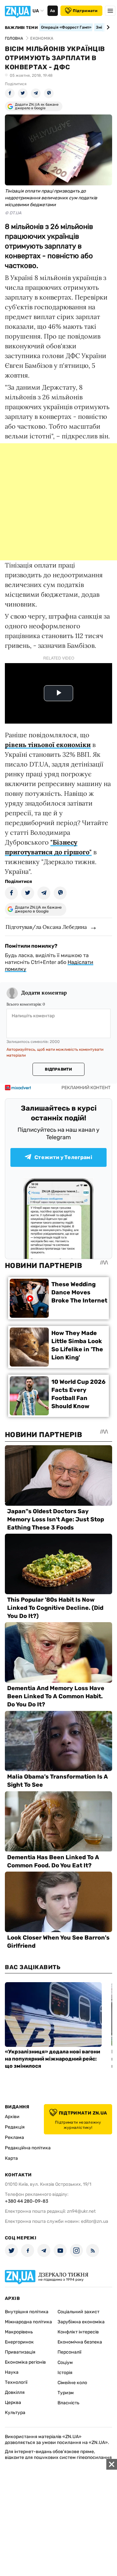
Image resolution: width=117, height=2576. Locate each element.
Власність (68, 2403)
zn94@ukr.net (81, 2211)
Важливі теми (21, 28)
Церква (13, 2402)
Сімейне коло (72, 2383)
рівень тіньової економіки (48, 745)
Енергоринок (19, 2342)
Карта (11, 2158)
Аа (52, 11)
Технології (16, 2382)
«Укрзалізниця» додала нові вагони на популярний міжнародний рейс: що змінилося (52, 2059)
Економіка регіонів (25, 2362)
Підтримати (85, 11)
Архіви (12, 2117)
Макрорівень (19, 2332)
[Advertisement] (58, 502)
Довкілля (15, 2392)
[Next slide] (107, 27)
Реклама (14, 2137)
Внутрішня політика (27, 2312)
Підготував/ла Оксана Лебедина (46, 927)
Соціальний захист (78, 2312)
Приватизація (20, 2352)
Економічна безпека (80, 2342)
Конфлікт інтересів (78, 2332)
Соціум (65, 2362)
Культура (15, 2413)
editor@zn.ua (95, 2221)
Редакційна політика (28, 2148)
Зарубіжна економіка (81, 2322)
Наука (12, 2372)
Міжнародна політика (28, 2322)
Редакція (15, 2127)
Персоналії (69, 2352)
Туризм (66, 2393)
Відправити (58, 1069)
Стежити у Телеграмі (63, 1157)
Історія (65, 2373)
